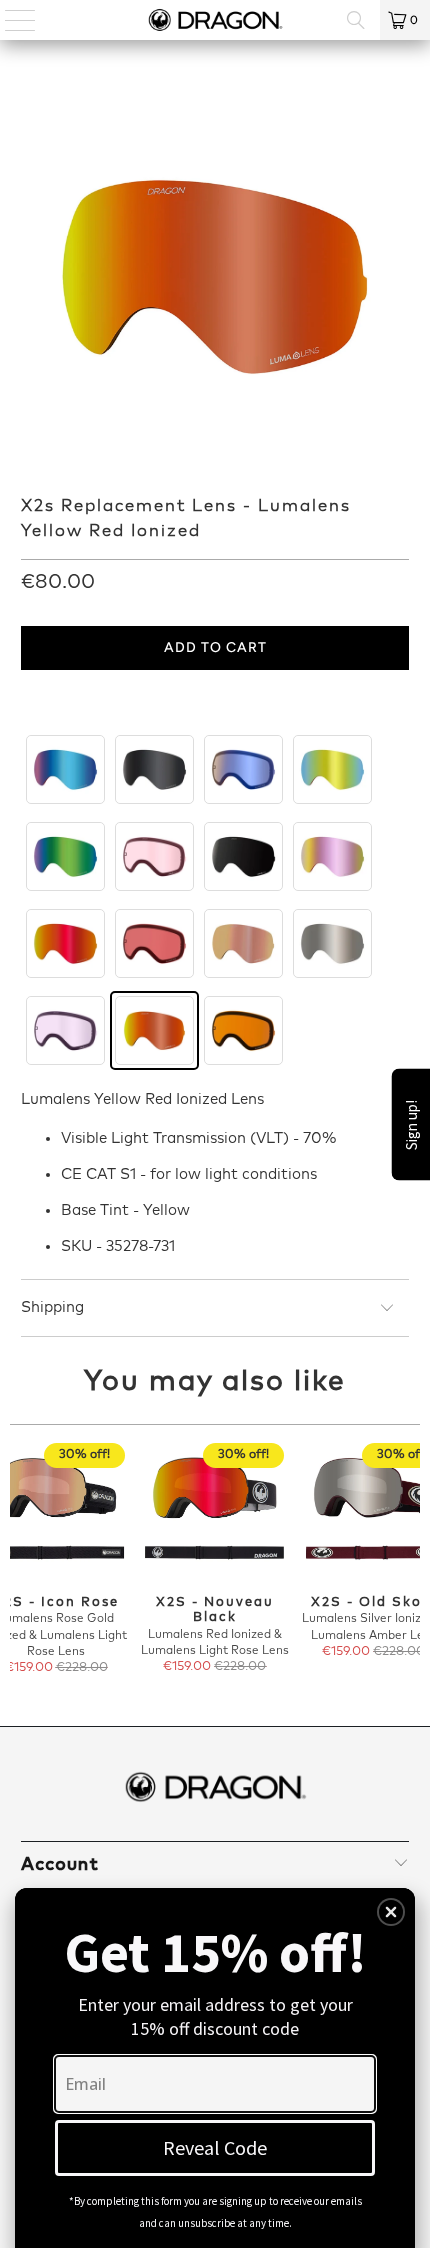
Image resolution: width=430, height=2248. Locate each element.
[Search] (356, 20)
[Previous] (19, 1560)
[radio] (65, 769)
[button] (391, 1912)
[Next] (411, 1560)
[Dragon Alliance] (215, 20)
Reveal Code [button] (215, 2147)
